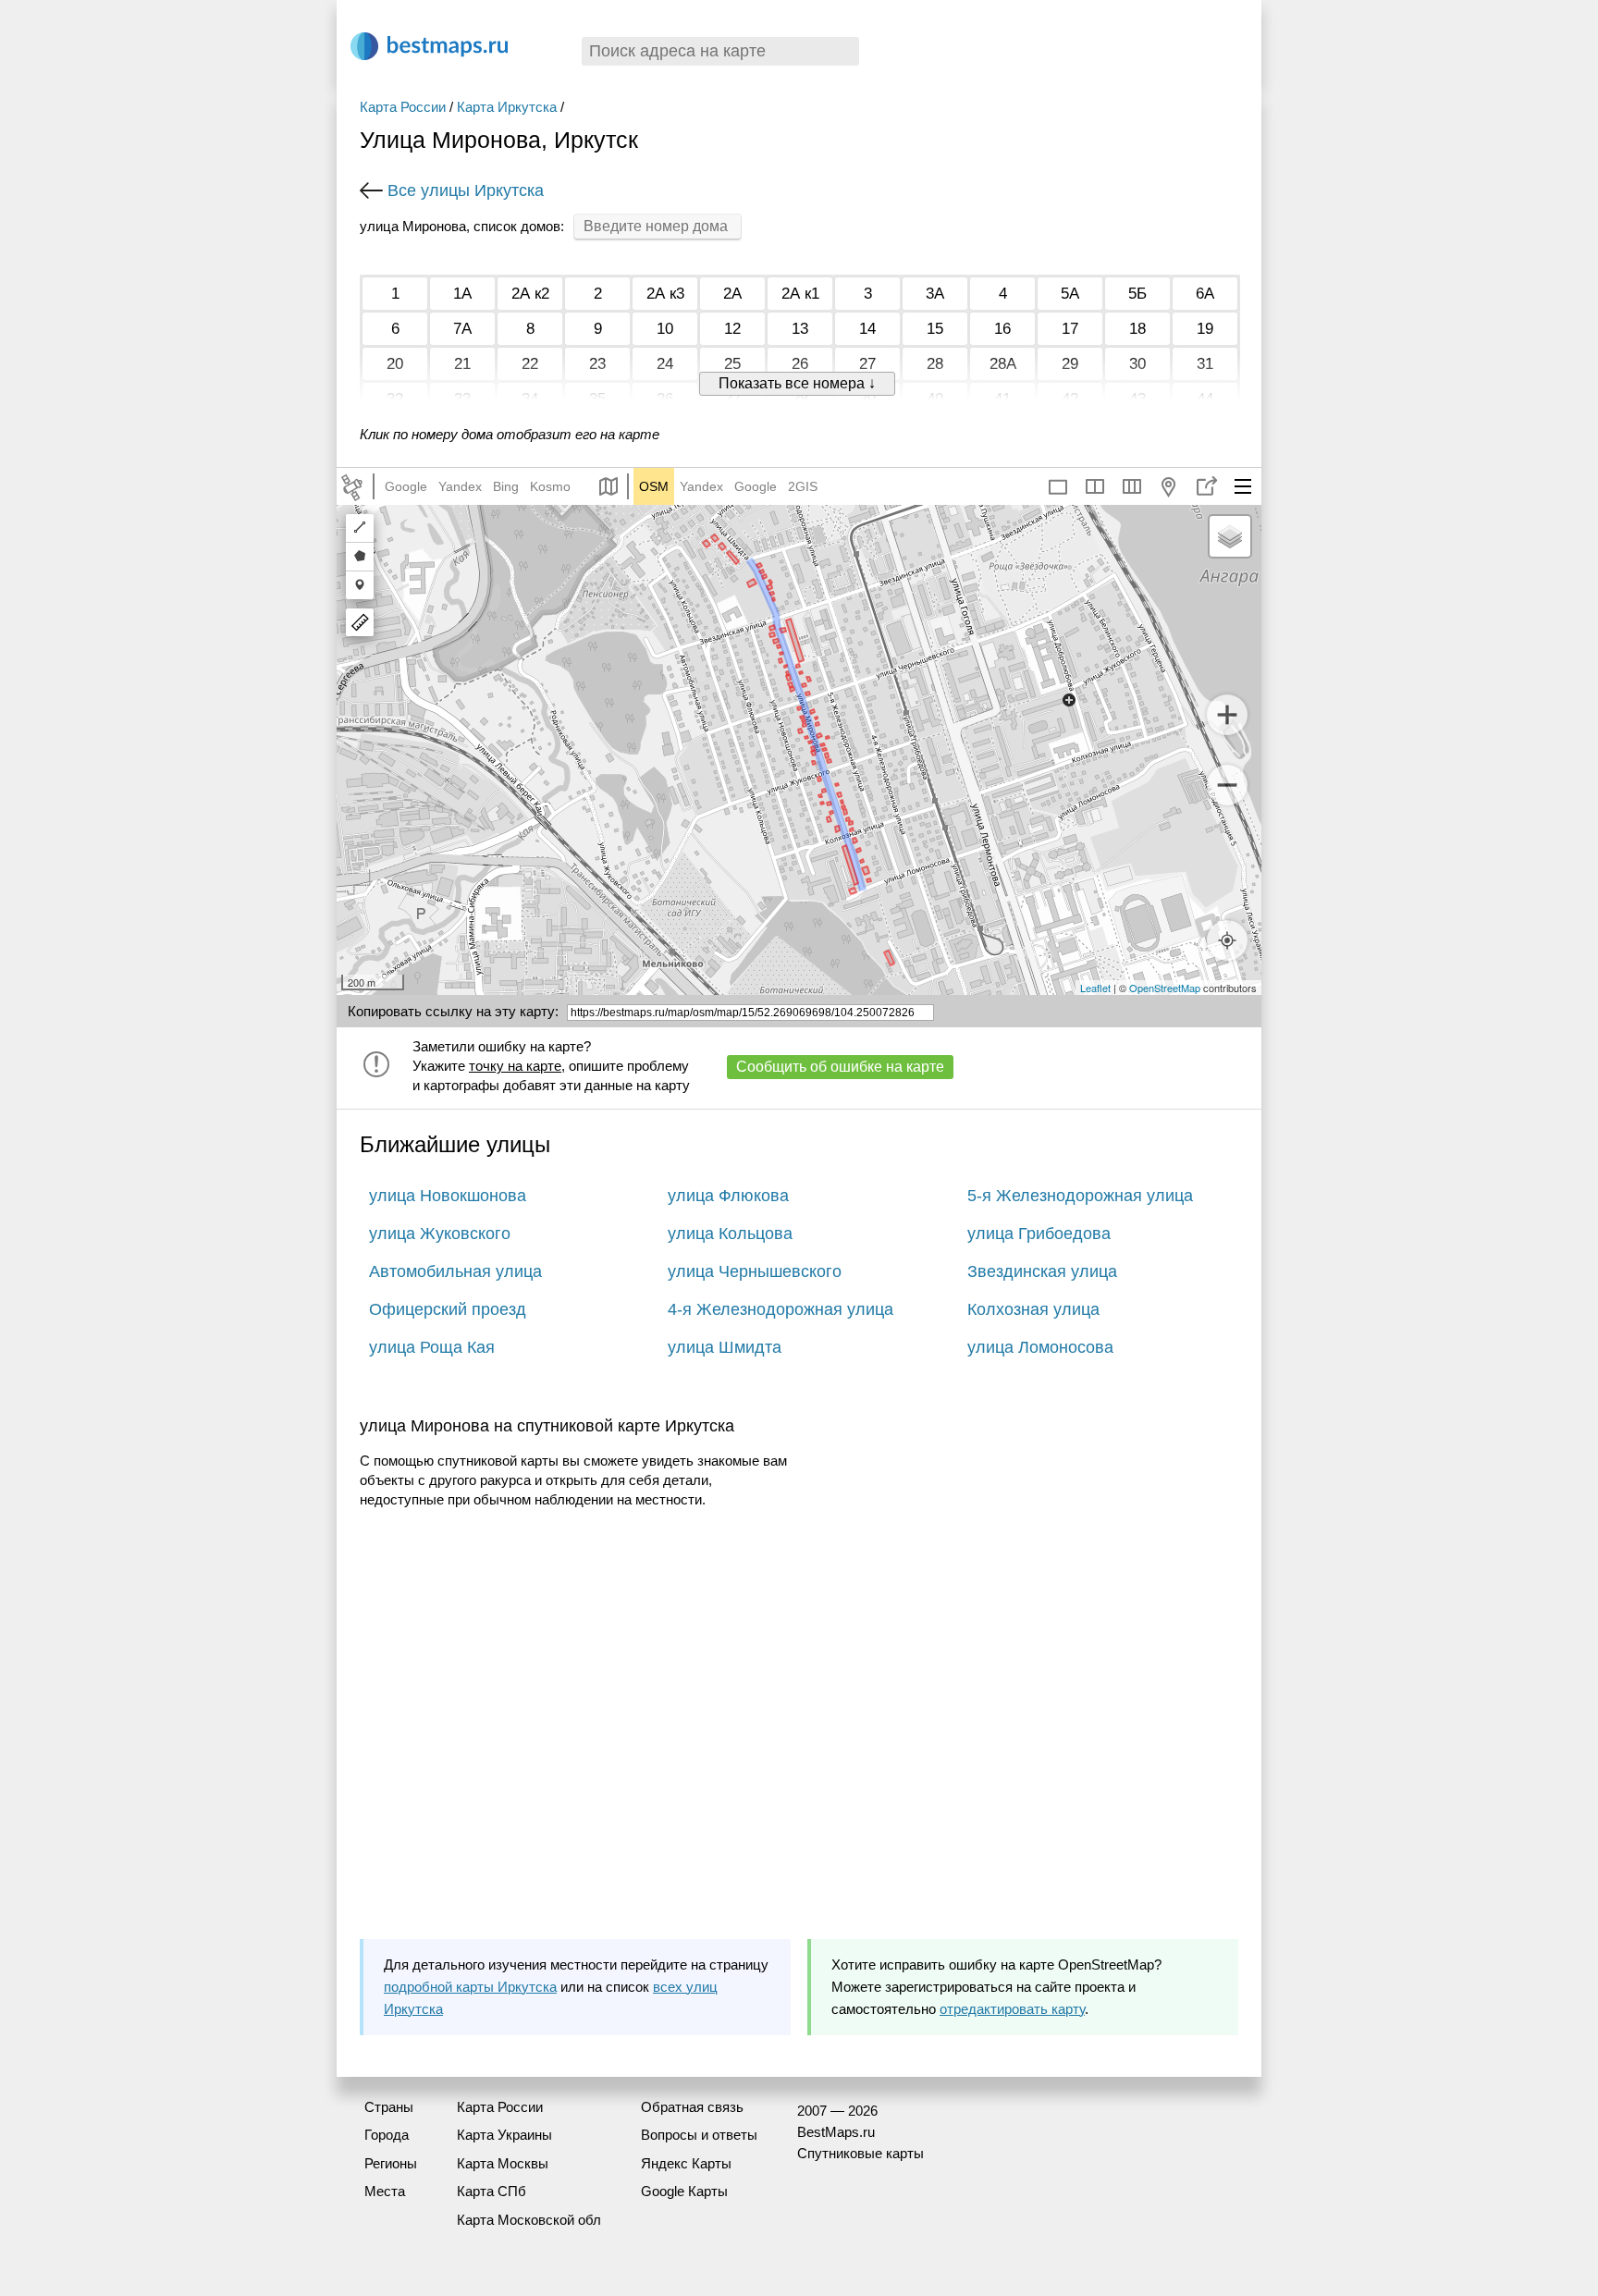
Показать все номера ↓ (797, 383)
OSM (654, 486)
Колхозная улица (1033, 1309)
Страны (389, 2107)
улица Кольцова (730, 1234)
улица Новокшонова (448, 1196)
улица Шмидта (725, 1347)
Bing (506, 486)
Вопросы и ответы (699, 2135)
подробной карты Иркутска (470, 1987)
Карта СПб (492, 2191)
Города (387, 2135)
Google (406, 486)
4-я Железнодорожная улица (781, 1309)
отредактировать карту (1012, 2009)
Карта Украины (504, 2135)
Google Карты (684, 2191)
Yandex (460, 486)
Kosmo (550, 486)
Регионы (391, 2163)
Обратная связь (692, 2107)
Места (385, 2191)
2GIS (803, 486)
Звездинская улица (1042, 1271)
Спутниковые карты (860, 2153)
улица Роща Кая (432, 1347)
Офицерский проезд (448, 1309)
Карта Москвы (503, 2163)
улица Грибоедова (1039, 1234)
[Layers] (1230, 536)
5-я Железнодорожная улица (1080, 1196)
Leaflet (1095, 988)
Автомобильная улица (455, 1271)
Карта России (403, 107)
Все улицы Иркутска (466, 190)
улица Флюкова (728, 1196)
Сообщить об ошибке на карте (840, 1067)
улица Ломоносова (1040, 1347)
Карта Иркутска (507, 107)
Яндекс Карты (686, 2163)
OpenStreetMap (1165, 988)
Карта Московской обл (529, 2220)
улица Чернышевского (755, 1271)
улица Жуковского (440, 1234)
